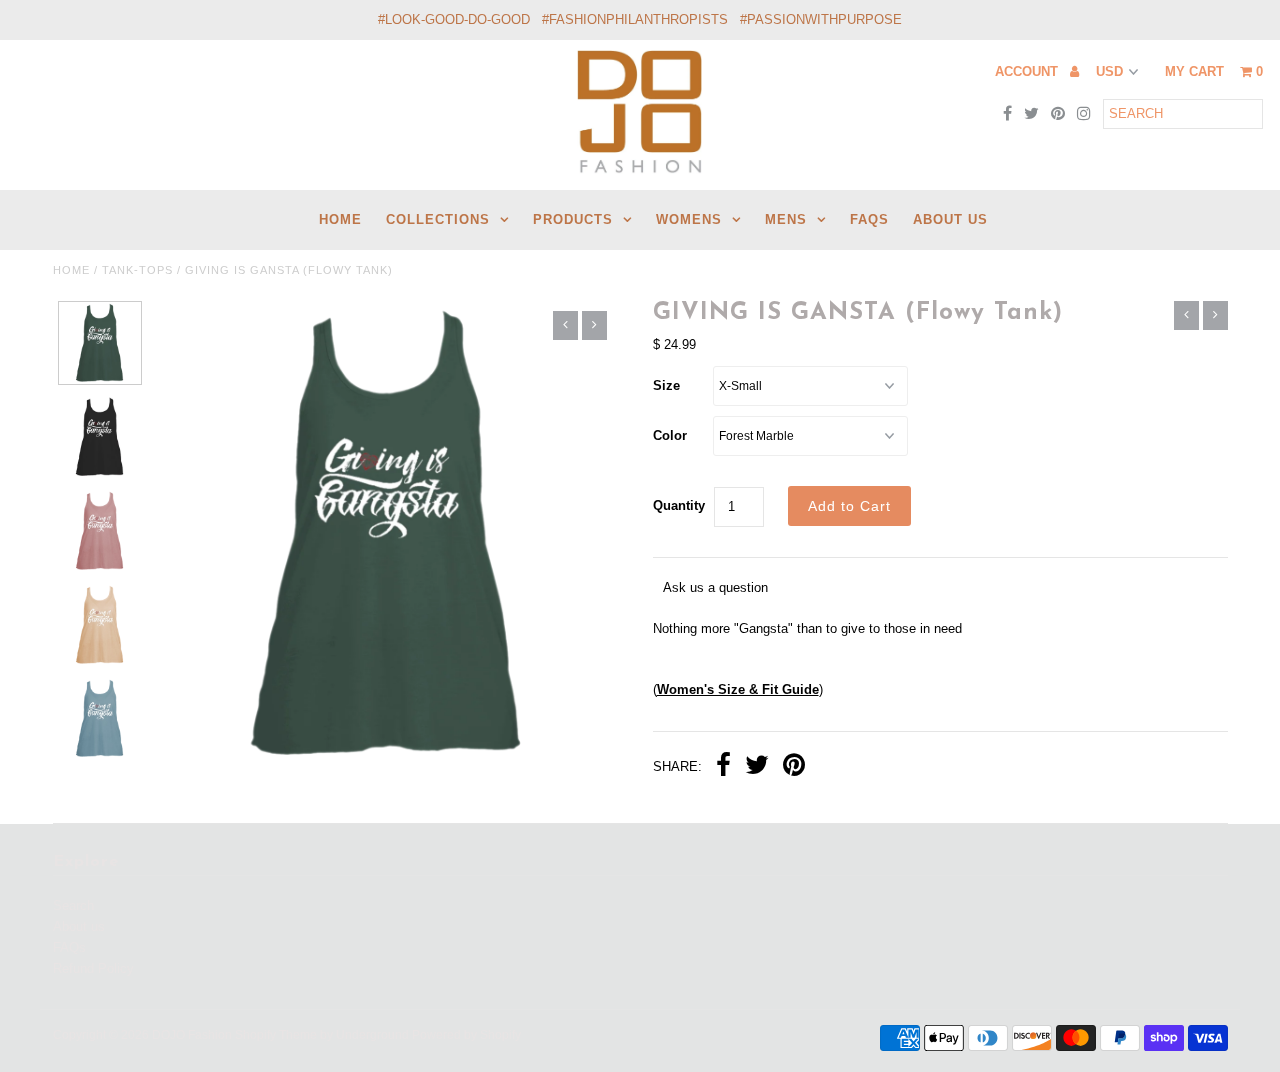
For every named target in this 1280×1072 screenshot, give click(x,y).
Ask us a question (715, 587)
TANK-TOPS (137, 270)
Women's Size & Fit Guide (738, 689)
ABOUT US (950, 219)
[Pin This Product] (794, 767)
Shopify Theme (276, 1035)
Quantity (679, 505)
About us (79, 926)
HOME (340, 219)
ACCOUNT (1028, 71)
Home (71, 270)
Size (666, 385)
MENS (786, 219)
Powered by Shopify (466, 1035)
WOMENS (689, 219)
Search (73, 905)
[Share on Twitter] (757, 767)
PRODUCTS (573, 219)
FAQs (869, 219)
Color (670, 435)
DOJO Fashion (192, 1035)
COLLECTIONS (438, 219)
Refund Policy (93, 968)
